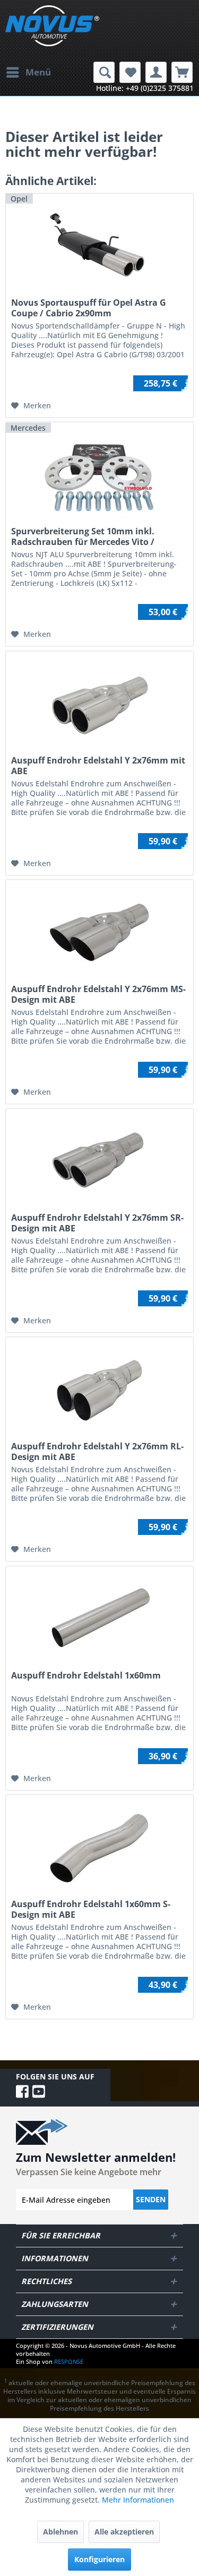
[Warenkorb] (182, 72)
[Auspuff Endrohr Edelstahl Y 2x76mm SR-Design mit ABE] (99, 1162)
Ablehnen (60, 2532)
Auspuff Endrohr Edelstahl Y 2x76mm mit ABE (98, 766)
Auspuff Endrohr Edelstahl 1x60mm (86, 1676)
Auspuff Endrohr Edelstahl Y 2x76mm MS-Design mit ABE (98, 994)
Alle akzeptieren (124, 2532)
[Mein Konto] (156, 72)
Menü (38, 72)
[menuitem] (28, 72)
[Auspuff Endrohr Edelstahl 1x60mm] (99, 1620)
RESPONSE (69, 2361)
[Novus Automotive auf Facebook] (24, 2091)
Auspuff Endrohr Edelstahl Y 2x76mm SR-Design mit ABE (97, 1223)
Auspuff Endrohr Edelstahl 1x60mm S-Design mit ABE (91, 1909)
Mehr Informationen (138, 2500)
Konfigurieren (99, 2559)
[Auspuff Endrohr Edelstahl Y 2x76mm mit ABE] (99, 704)
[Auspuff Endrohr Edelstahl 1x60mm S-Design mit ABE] (99, 1848)
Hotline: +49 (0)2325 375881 (145, 88)
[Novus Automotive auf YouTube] (39, 2091)
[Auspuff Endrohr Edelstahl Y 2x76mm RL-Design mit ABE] (99, 1390)
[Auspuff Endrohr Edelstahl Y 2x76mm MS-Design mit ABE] (99, 933)
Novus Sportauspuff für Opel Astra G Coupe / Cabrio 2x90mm (89, 308)
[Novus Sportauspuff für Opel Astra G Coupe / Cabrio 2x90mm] (99, 247)
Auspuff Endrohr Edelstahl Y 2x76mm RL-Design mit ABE (97, 1451)
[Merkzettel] (130, 72)
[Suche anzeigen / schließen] (104, 72)
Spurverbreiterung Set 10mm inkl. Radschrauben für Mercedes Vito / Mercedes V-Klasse (83, 536)
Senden (151, 2199)
